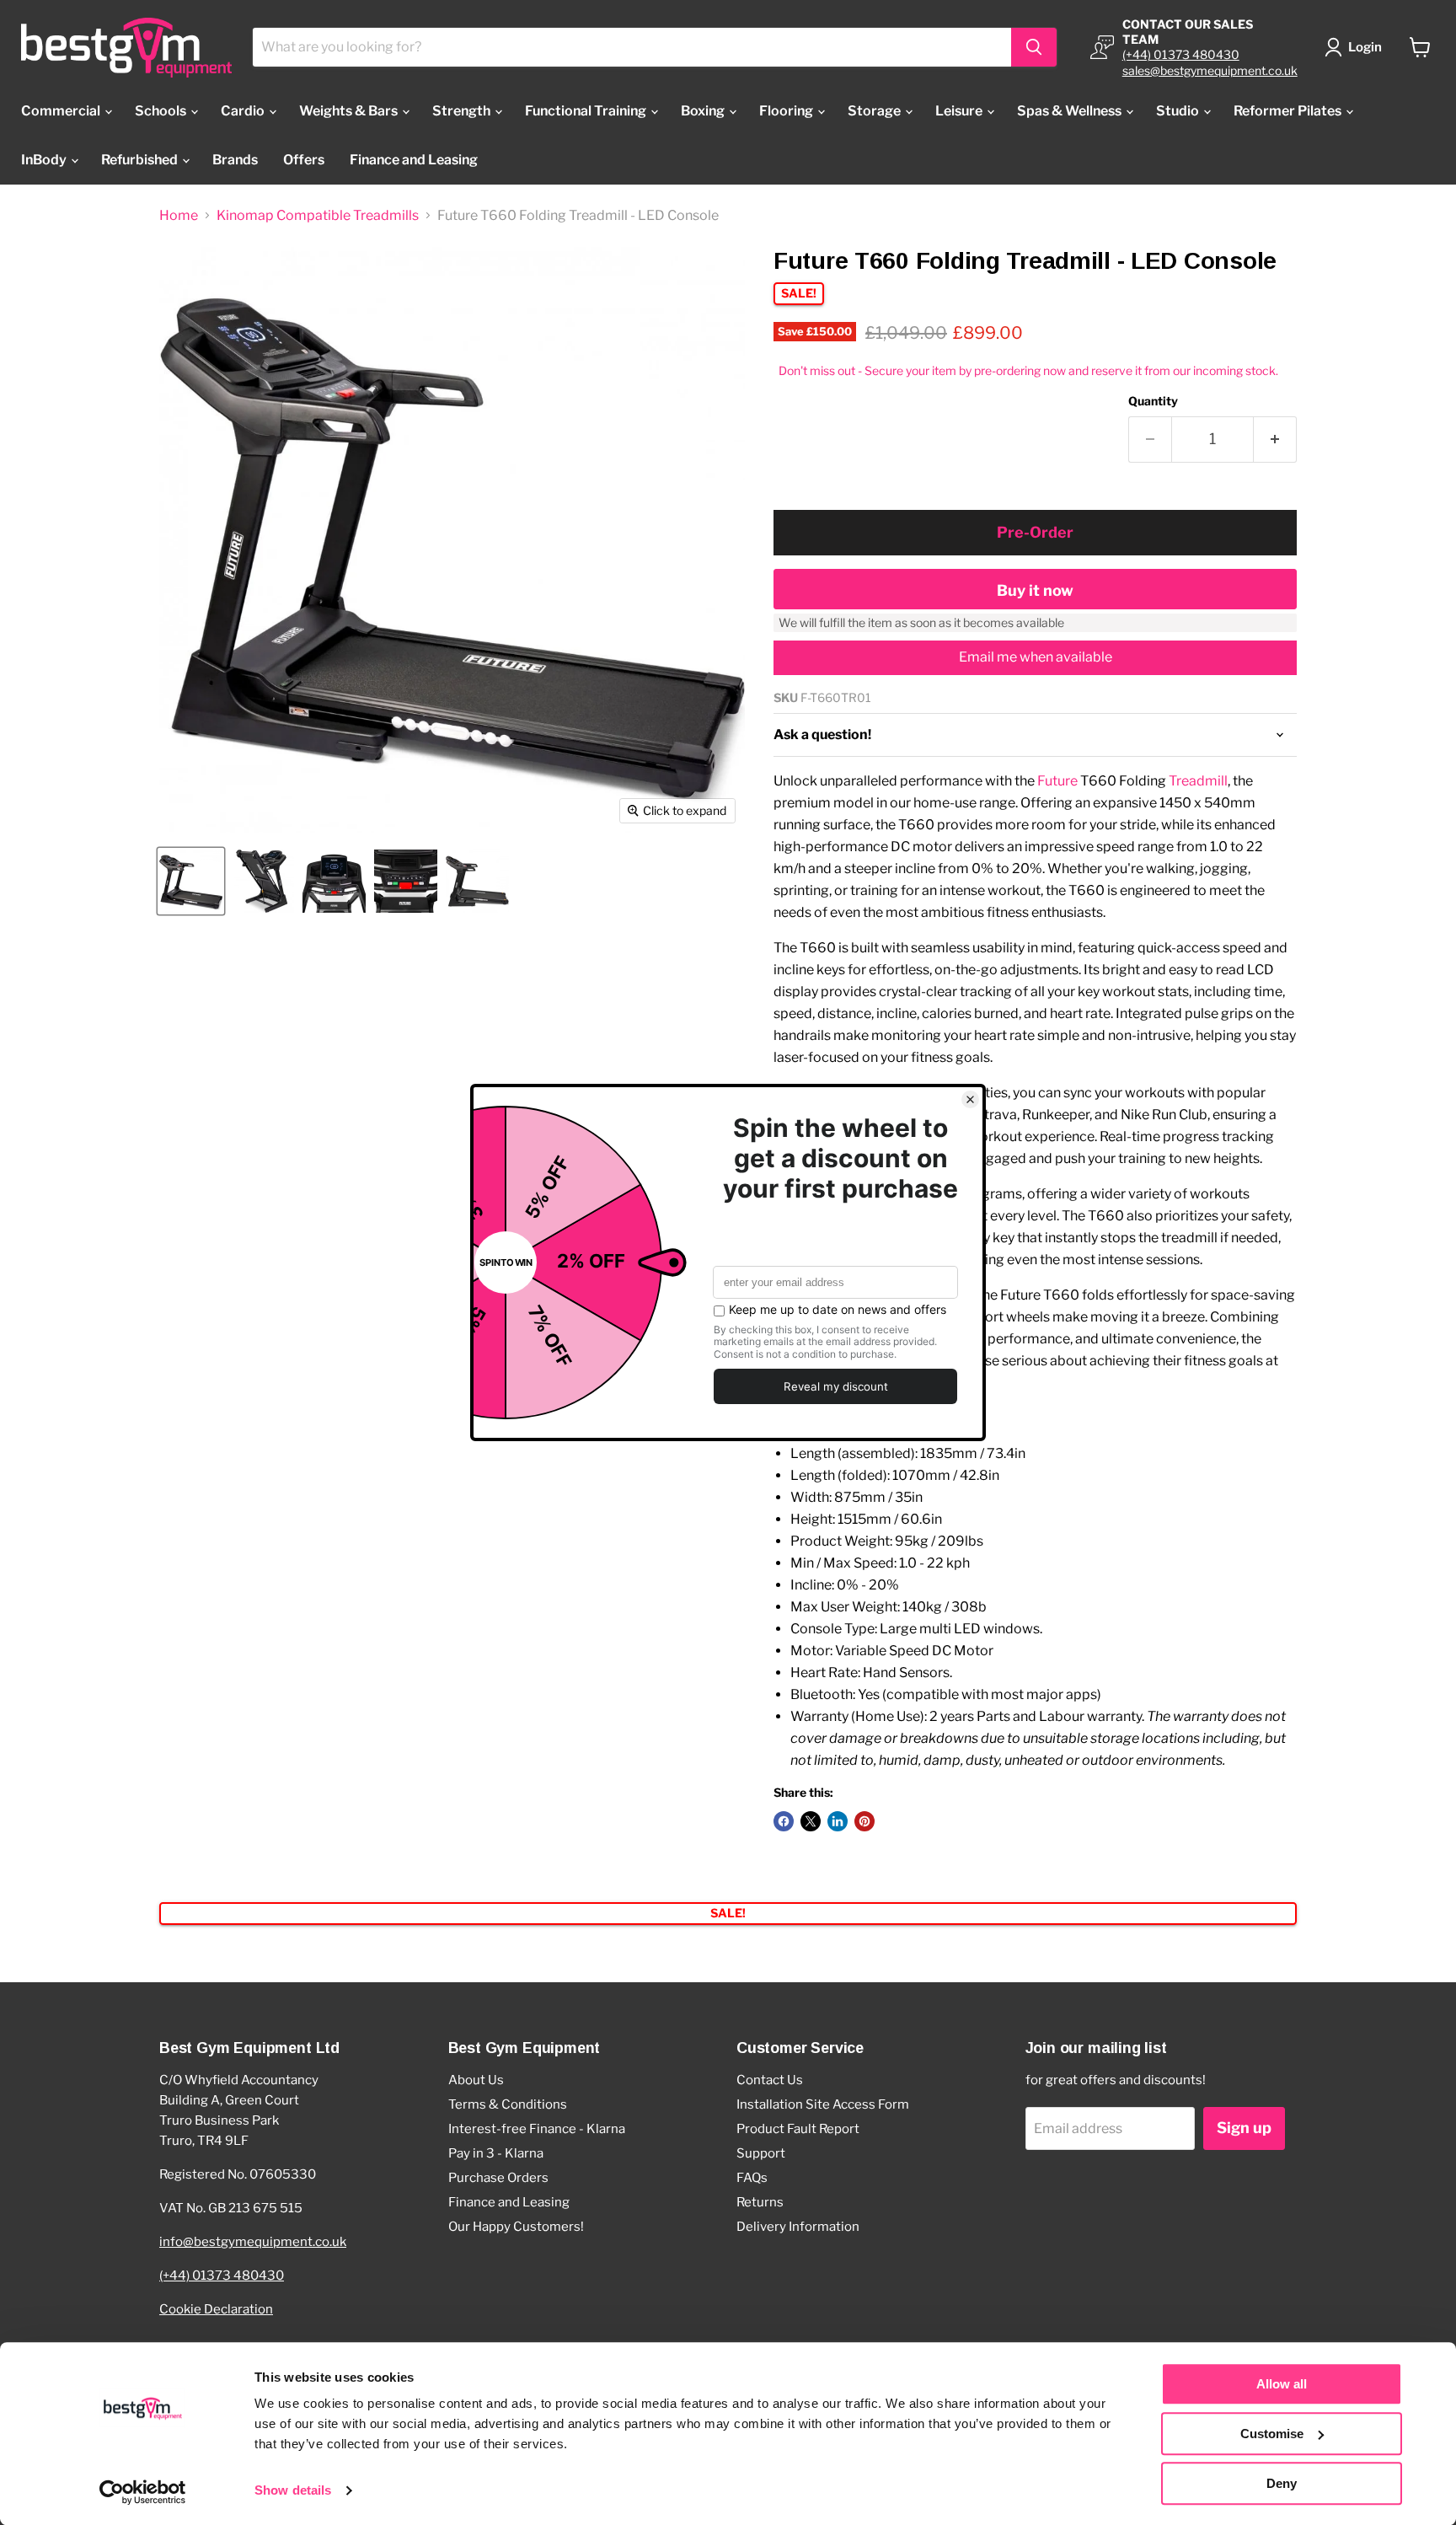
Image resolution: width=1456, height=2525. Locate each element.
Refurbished (141, 160)
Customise (1272, 2434)
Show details (293, 2491)
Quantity (1153, 401)
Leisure (960, 111)
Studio (1179, 111)
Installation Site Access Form (823, 2104)
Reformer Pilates (1289, 111)
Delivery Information (798, 2227)
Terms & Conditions (508, 2104)
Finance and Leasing (414, 160)
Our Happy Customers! (516, 2227)
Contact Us (770, 2080)
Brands (235, 160)
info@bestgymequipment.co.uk (253, 2242)
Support (761, 2153)
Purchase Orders (498, 2178)
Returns (760, 2202)
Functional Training (587, 111)
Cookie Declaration (216, 2309)
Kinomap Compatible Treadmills (318, 216)
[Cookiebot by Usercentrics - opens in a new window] (143, 2492)
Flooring (787, 111)
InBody (45, 160)
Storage (875, 111)
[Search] (1034, 47)
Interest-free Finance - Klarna (537, 2129)
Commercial (62, 111)
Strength (463, 111)
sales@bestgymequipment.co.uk (1210, 70)
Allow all (1282, 2384)
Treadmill (1198, 781)
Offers (304, 160)
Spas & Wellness (1071, 111)
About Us (476, 2080)
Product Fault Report (798, 2129)
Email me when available (1036, 657)
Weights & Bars (350, 111)
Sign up (1244, 2128)
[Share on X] (811, 1821)
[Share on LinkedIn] (838, 1821)
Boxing (704, 111)
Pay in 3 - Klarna (496, 2153)
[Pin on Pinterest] (864, 1821)
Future (1057, 781)
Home (179, 216)
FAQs (752, 2178)
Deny (1282, 2483)
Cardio (244, 111)
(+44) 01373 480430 (1181, 54)
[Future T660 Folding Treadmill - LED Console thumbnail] (191, 881)
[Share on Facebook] (784, 1821)
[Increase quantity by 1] (1275, 440)
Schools (162, 111)
